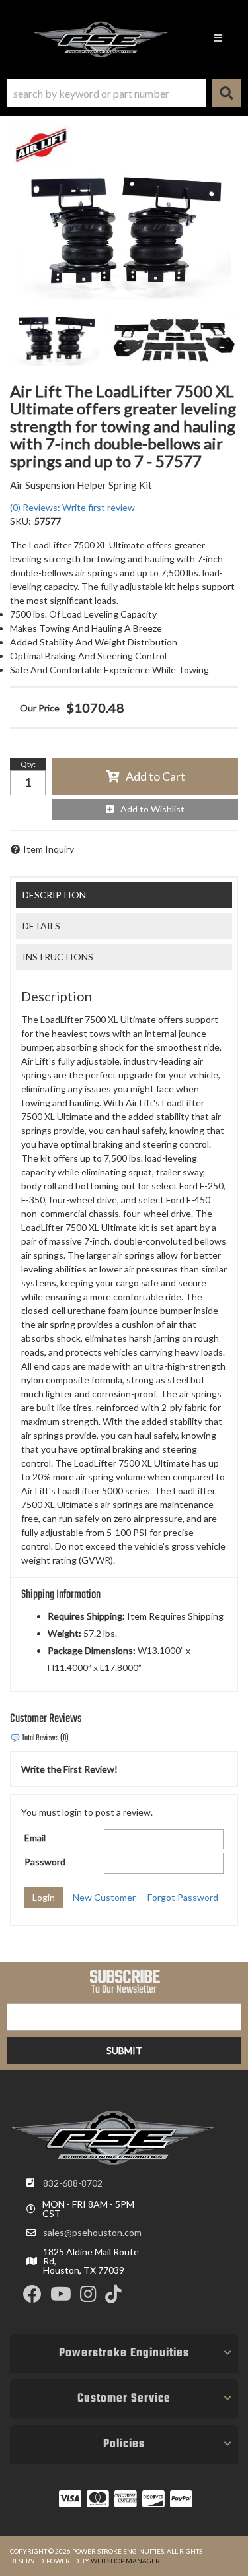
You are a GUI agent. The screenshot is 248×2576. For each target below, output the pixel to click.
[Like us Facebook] (32, 2297)
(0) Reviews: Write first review (72, 507)
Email (35, 1838)
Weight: (64, 1633)
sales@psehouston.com (92, 2233)
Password (45, 1862)
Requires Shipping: (86, 1616)
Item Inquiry (49, 849)
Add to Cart (155, 776)
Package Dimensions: (92, 1650)
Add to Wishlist (152, 809)
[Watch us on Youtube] (61, 2297)
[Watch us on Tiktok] (113, 2297)
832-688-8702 (73, 2183)
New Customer (104, 1897)
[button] (124, 93)
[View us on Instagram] (88, 2297)
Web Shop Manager (125, 2561)
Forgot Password (183, 1897)
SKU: (21, 521)
